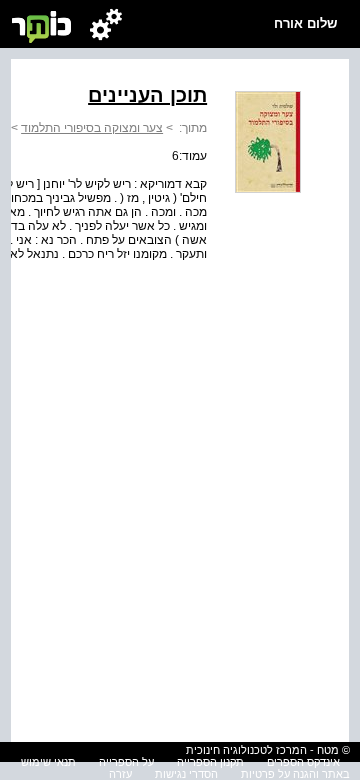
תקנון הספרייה (210, 762)
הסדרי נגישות (186, 774)
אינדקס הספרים (303, 762)
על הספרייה (126, 762)
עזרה (120, 774)
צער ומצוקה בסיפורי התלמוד (92, 128)
